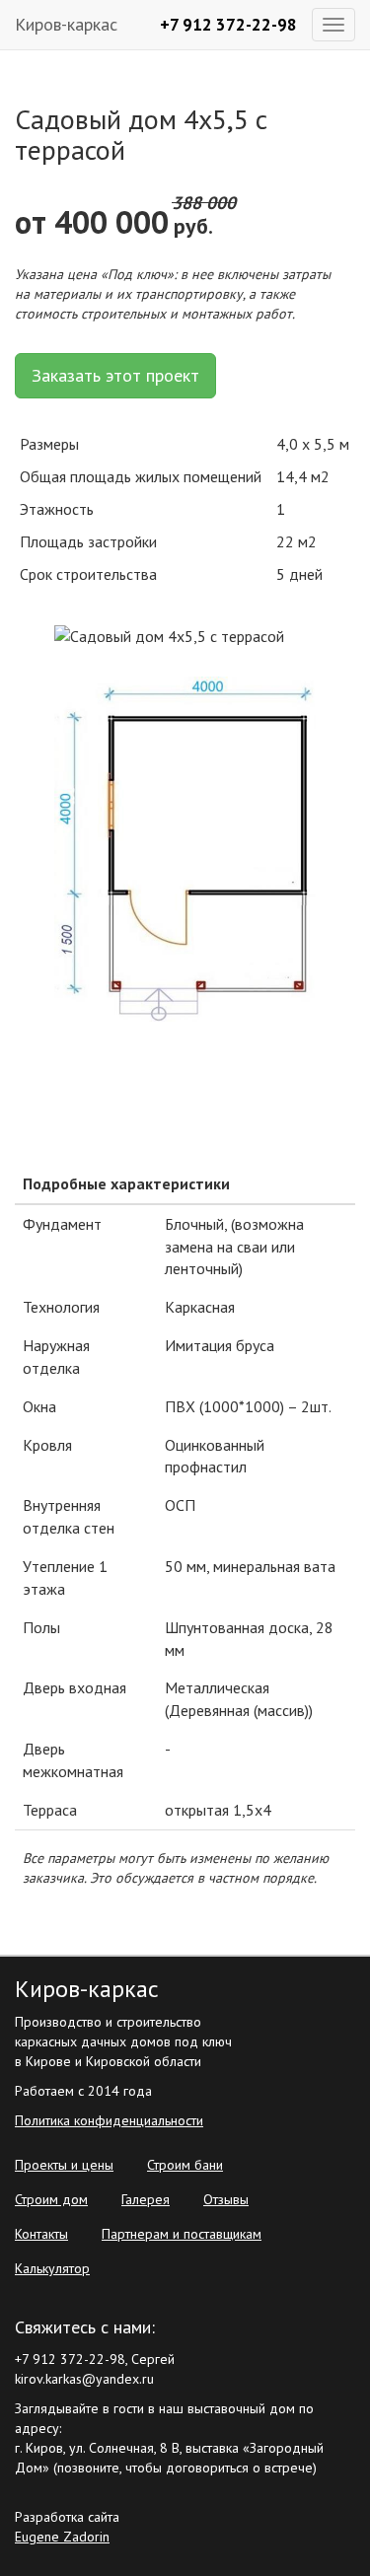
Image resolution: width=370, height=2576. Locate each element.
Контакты (41, 2234)
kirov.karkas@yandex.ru (84, 2379)
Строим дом (51, 2199)
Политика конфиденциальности (109, 2120)
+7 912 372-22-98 (228, 25)
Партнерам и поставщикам (182, 2234)
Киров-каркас (66, 24)
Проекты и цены (64, 2165)
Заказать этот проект (115, 375)
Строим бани (185, 2165)
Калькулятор (52, 2268)
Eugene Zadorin (62, 2537)
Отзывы (226, 2199)
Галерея (146, 2199)
